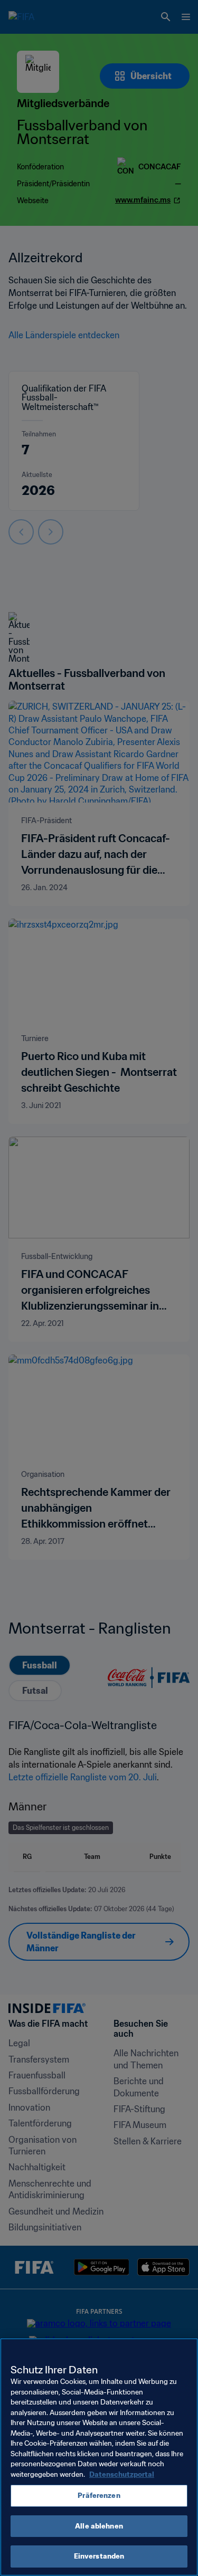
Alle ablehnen (99, 2526)
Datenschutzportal (122, 2474)
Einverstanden (99, 2556)
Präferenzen (99, 2496)
